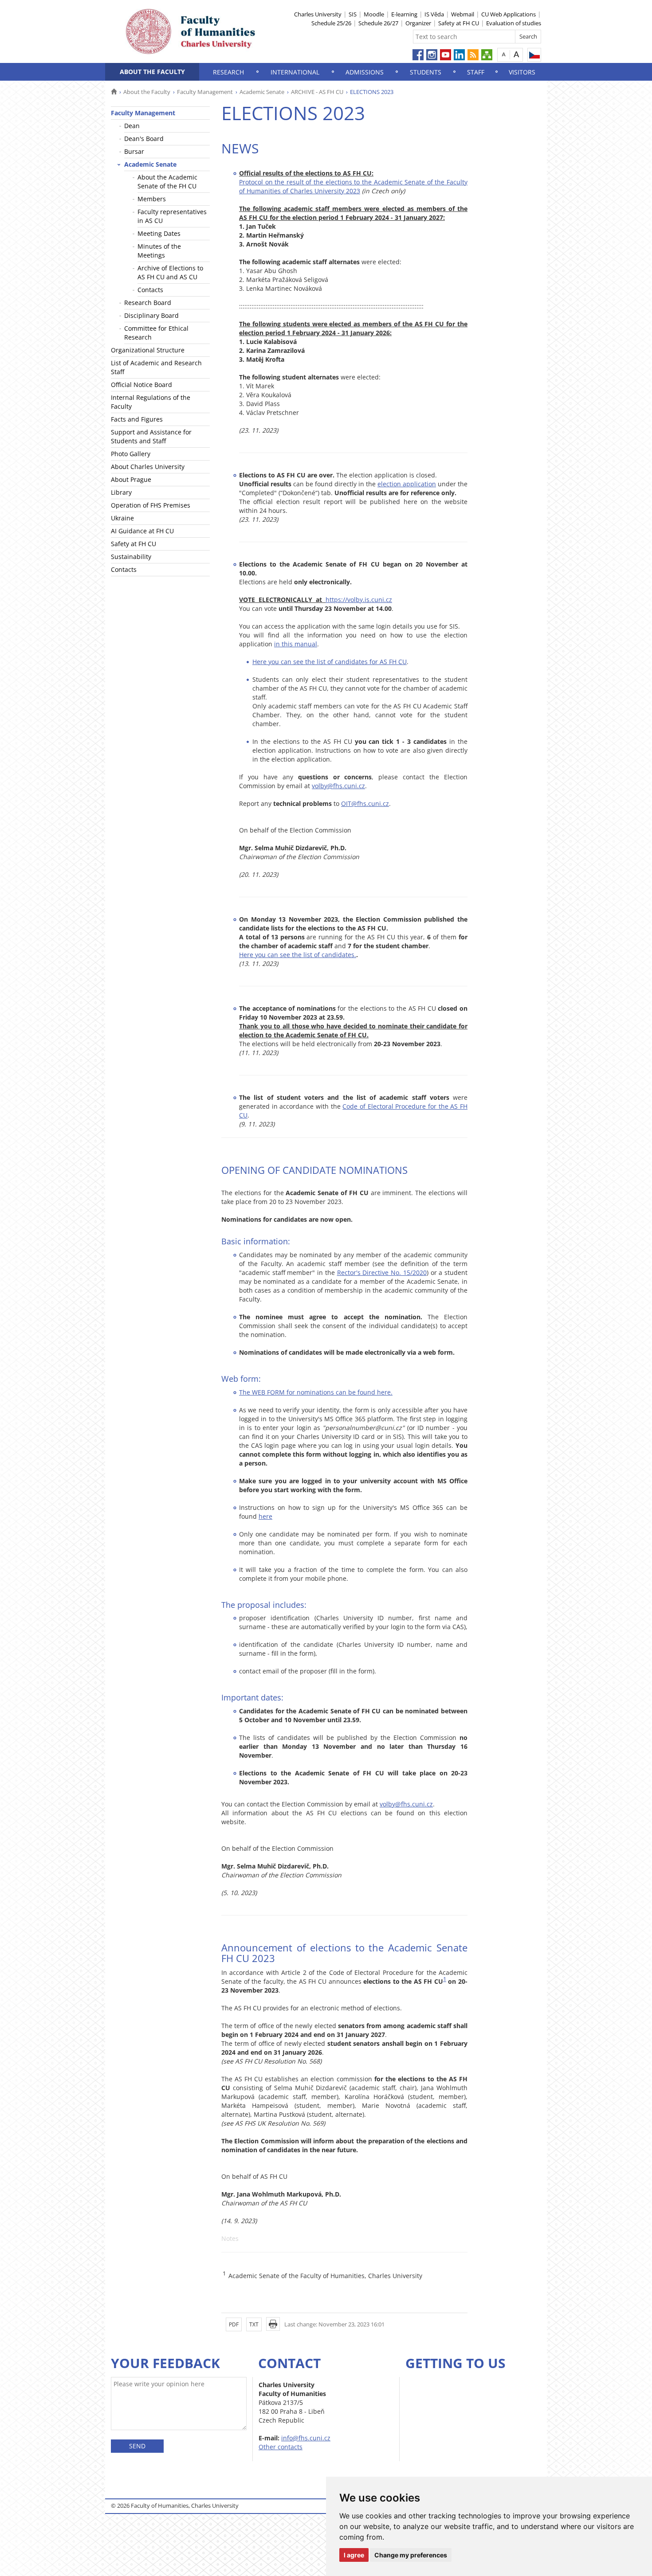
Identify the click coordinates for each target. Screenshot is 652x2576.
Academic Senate (262, 92)
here (265, 1516)
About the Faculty (152, 72)
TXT (254, 2324)
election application (407, 484)
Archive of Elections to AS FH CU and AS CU (170, 272)
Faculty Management (205, 92)
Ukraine (122, 518)
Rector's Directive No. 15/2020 (382, 1272)
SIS (353, 14)
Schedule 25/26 (331, 23)
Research (228, 72)
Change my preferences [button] (411, 2555)
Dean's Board (144, 139)
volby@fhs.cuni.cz (338, 786)
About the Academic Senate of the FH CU (167, 182)
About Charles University (148, 467)
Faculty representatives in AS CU (172, 216)
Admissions (365, 72)
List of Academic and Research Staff (156, 367)
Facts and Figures (137, 419)
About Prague (131, 479)
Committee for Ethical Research (156, 333)
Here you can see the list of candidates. (298, 955)
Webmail (463, 14)
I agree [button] (354, 2555)
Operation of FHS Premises (151, 505)
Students (426, 72)
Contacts (150, 290)
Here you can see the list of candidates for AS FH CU (330, 662)
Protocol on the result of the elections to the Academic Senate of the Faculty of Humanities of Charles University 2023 (353, 186)
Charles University (318, 14)
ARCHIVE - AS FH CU (317, 92)
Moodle (374, 14)
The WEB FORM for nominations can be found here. (316, 1392)
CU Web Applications (509, 14)
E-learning (404, 14)
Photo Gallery (131, 454)
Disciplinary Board (151, 315)
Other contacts (281, 2447)
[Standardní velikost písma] (504, 54)
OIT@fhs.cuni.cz (365, 803)
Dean (132, 126)
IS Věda (434, 14)
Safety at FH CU (459, 23)
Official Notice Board (141, 385)
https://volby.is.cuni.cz (359, 600)
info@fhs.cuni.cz (306, 2438)
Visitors (522, 72)
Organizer (418, 23)
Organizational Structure (148, 350)
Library (121, 492)
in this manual (296, 644)
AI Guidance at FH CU (142, 531)
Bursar (134, 151)
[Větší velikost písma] (516, 54)
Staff (476, 72)
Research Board (148, 303)
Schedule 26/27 (378, 23)
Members (152, 199)
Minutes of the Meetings (159, 251)
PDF (234, 2324)
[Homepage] (114, 92)
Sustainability (131, 557)
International (295, 72)
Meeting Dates (159, 233)
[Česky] (534, 55)
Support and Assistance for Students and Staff (151, 436)
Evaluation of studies (514, 23)
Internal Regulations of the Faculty (151, 402)
